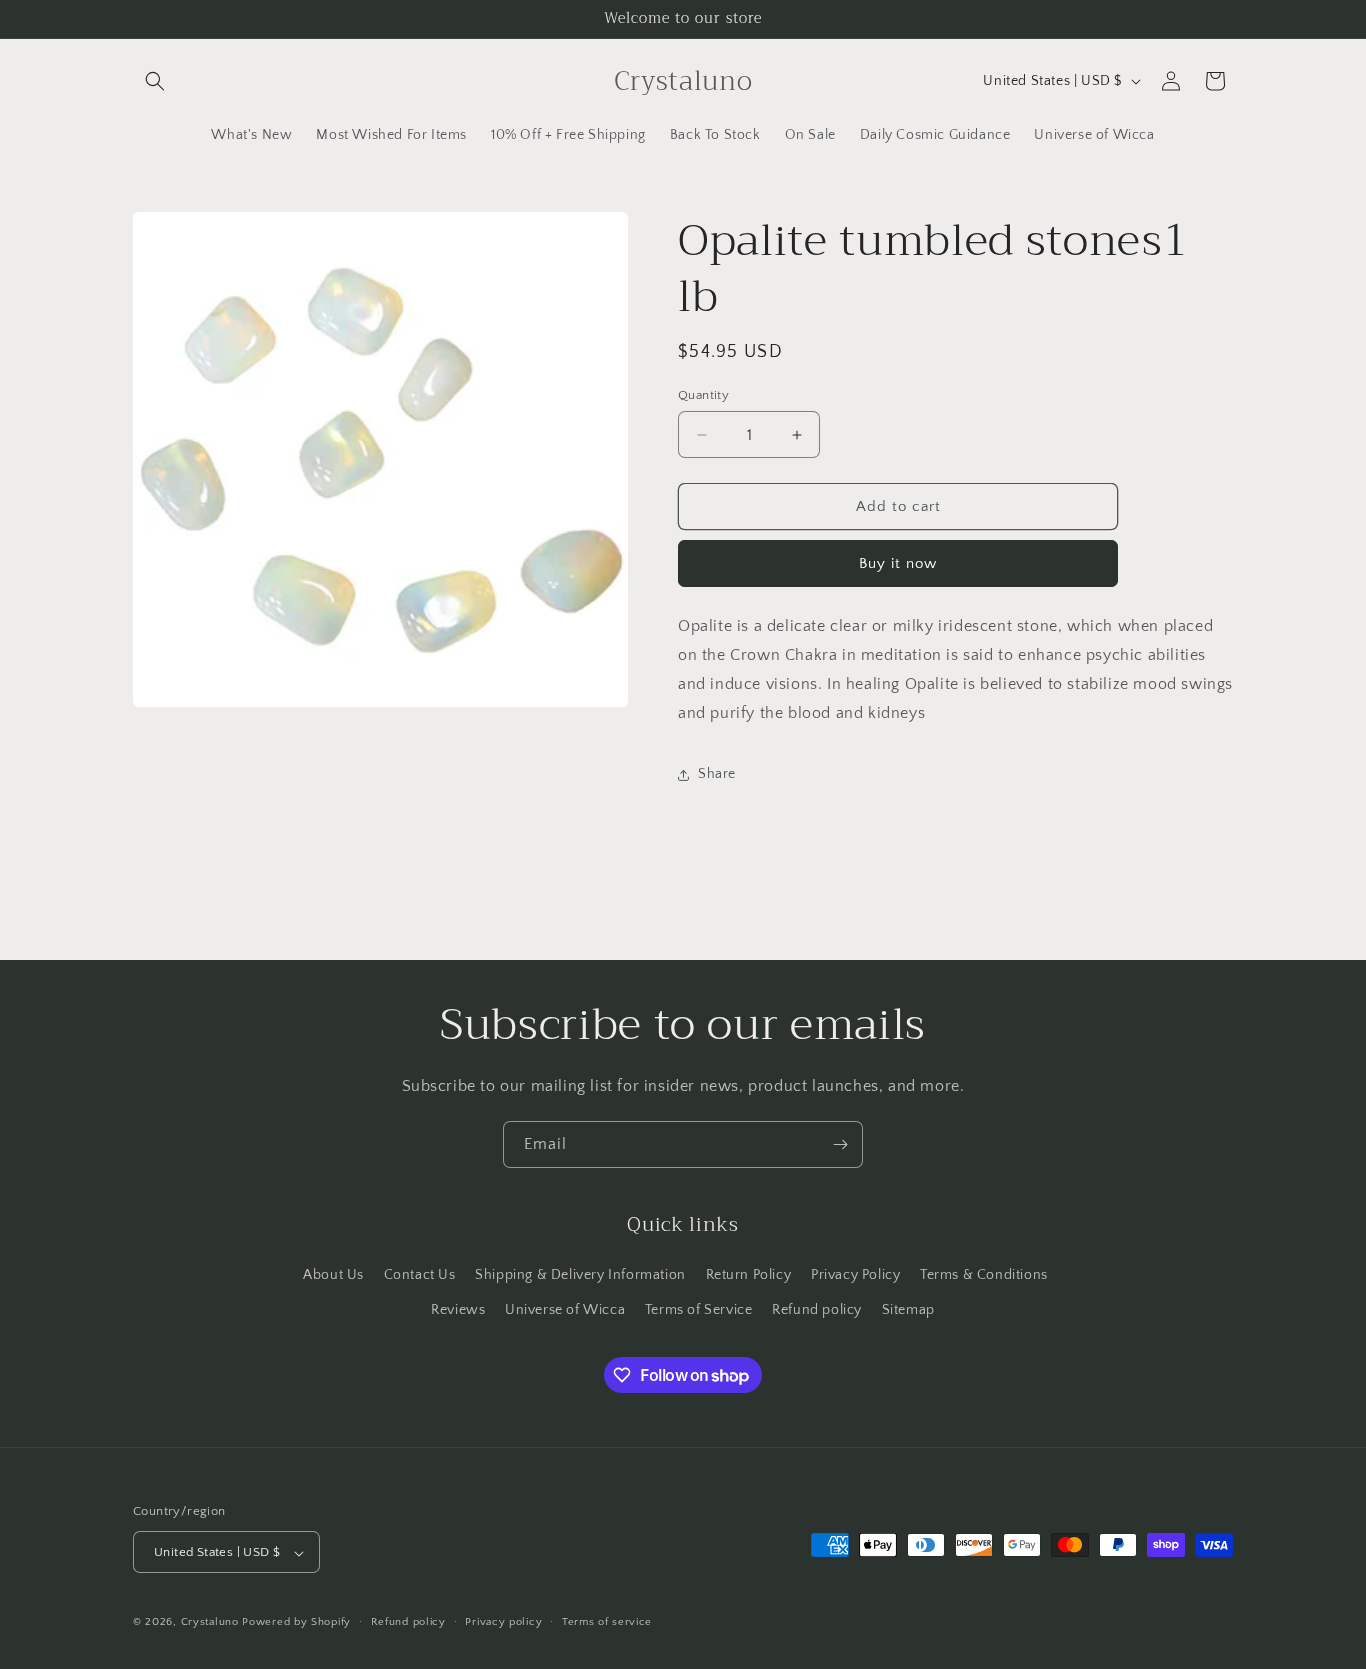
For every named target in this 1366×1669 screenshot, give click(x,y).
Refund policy (817, 1309)
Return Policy (749, 1274)
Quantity (703, 395)
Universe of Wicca (565, 1309)
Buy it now (898, 563)
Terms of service (607, 1622)
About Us (333, 1274)
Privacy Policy (855, 1274)
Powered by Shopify (296, 1623)
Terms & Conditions (984, 1274)
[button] (155, 81)
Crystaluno (210, 1623)
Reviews (458, 1309)
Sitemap (908, 1309)
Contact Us (420, 1274)
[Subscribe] (840, 1144)
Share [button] (717, 774)
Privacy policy (503, 1622)
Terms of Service (699, 1309)
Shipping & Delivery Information (580, 1274)
